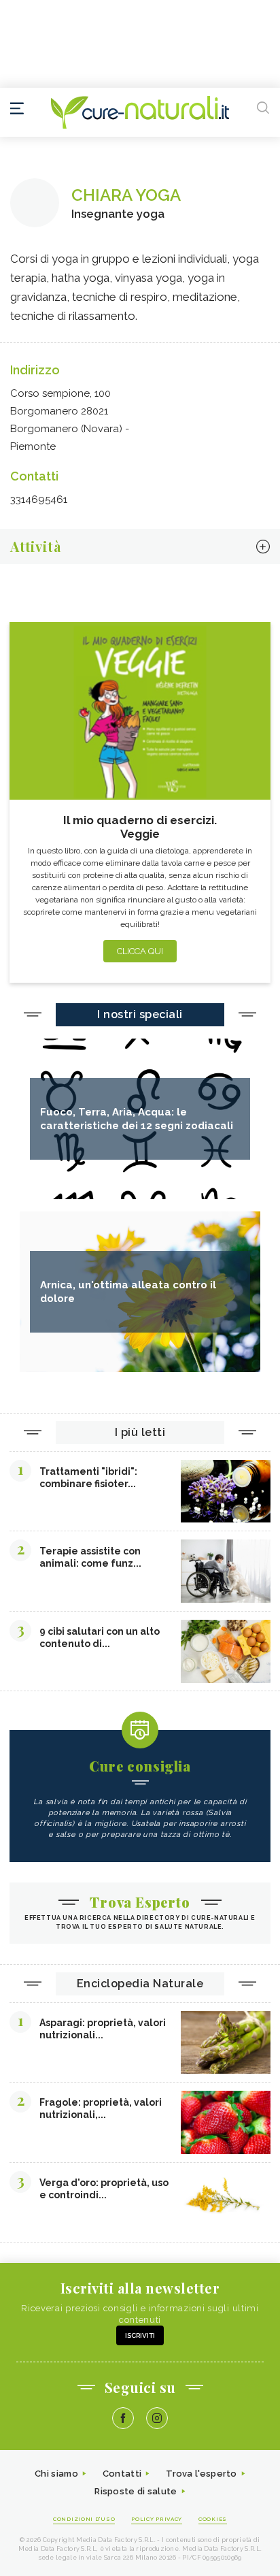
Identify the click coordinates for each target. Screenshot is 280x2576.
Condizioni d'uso (84, 2519)
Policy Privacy (157, 2519)
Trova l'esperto (202, 2474)
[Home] (140, 112)
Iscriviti (140, 2335)
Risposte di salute (136, 2491)
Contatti (122, 2474)
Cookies (213, 2519)
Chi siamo (56, 2474)
